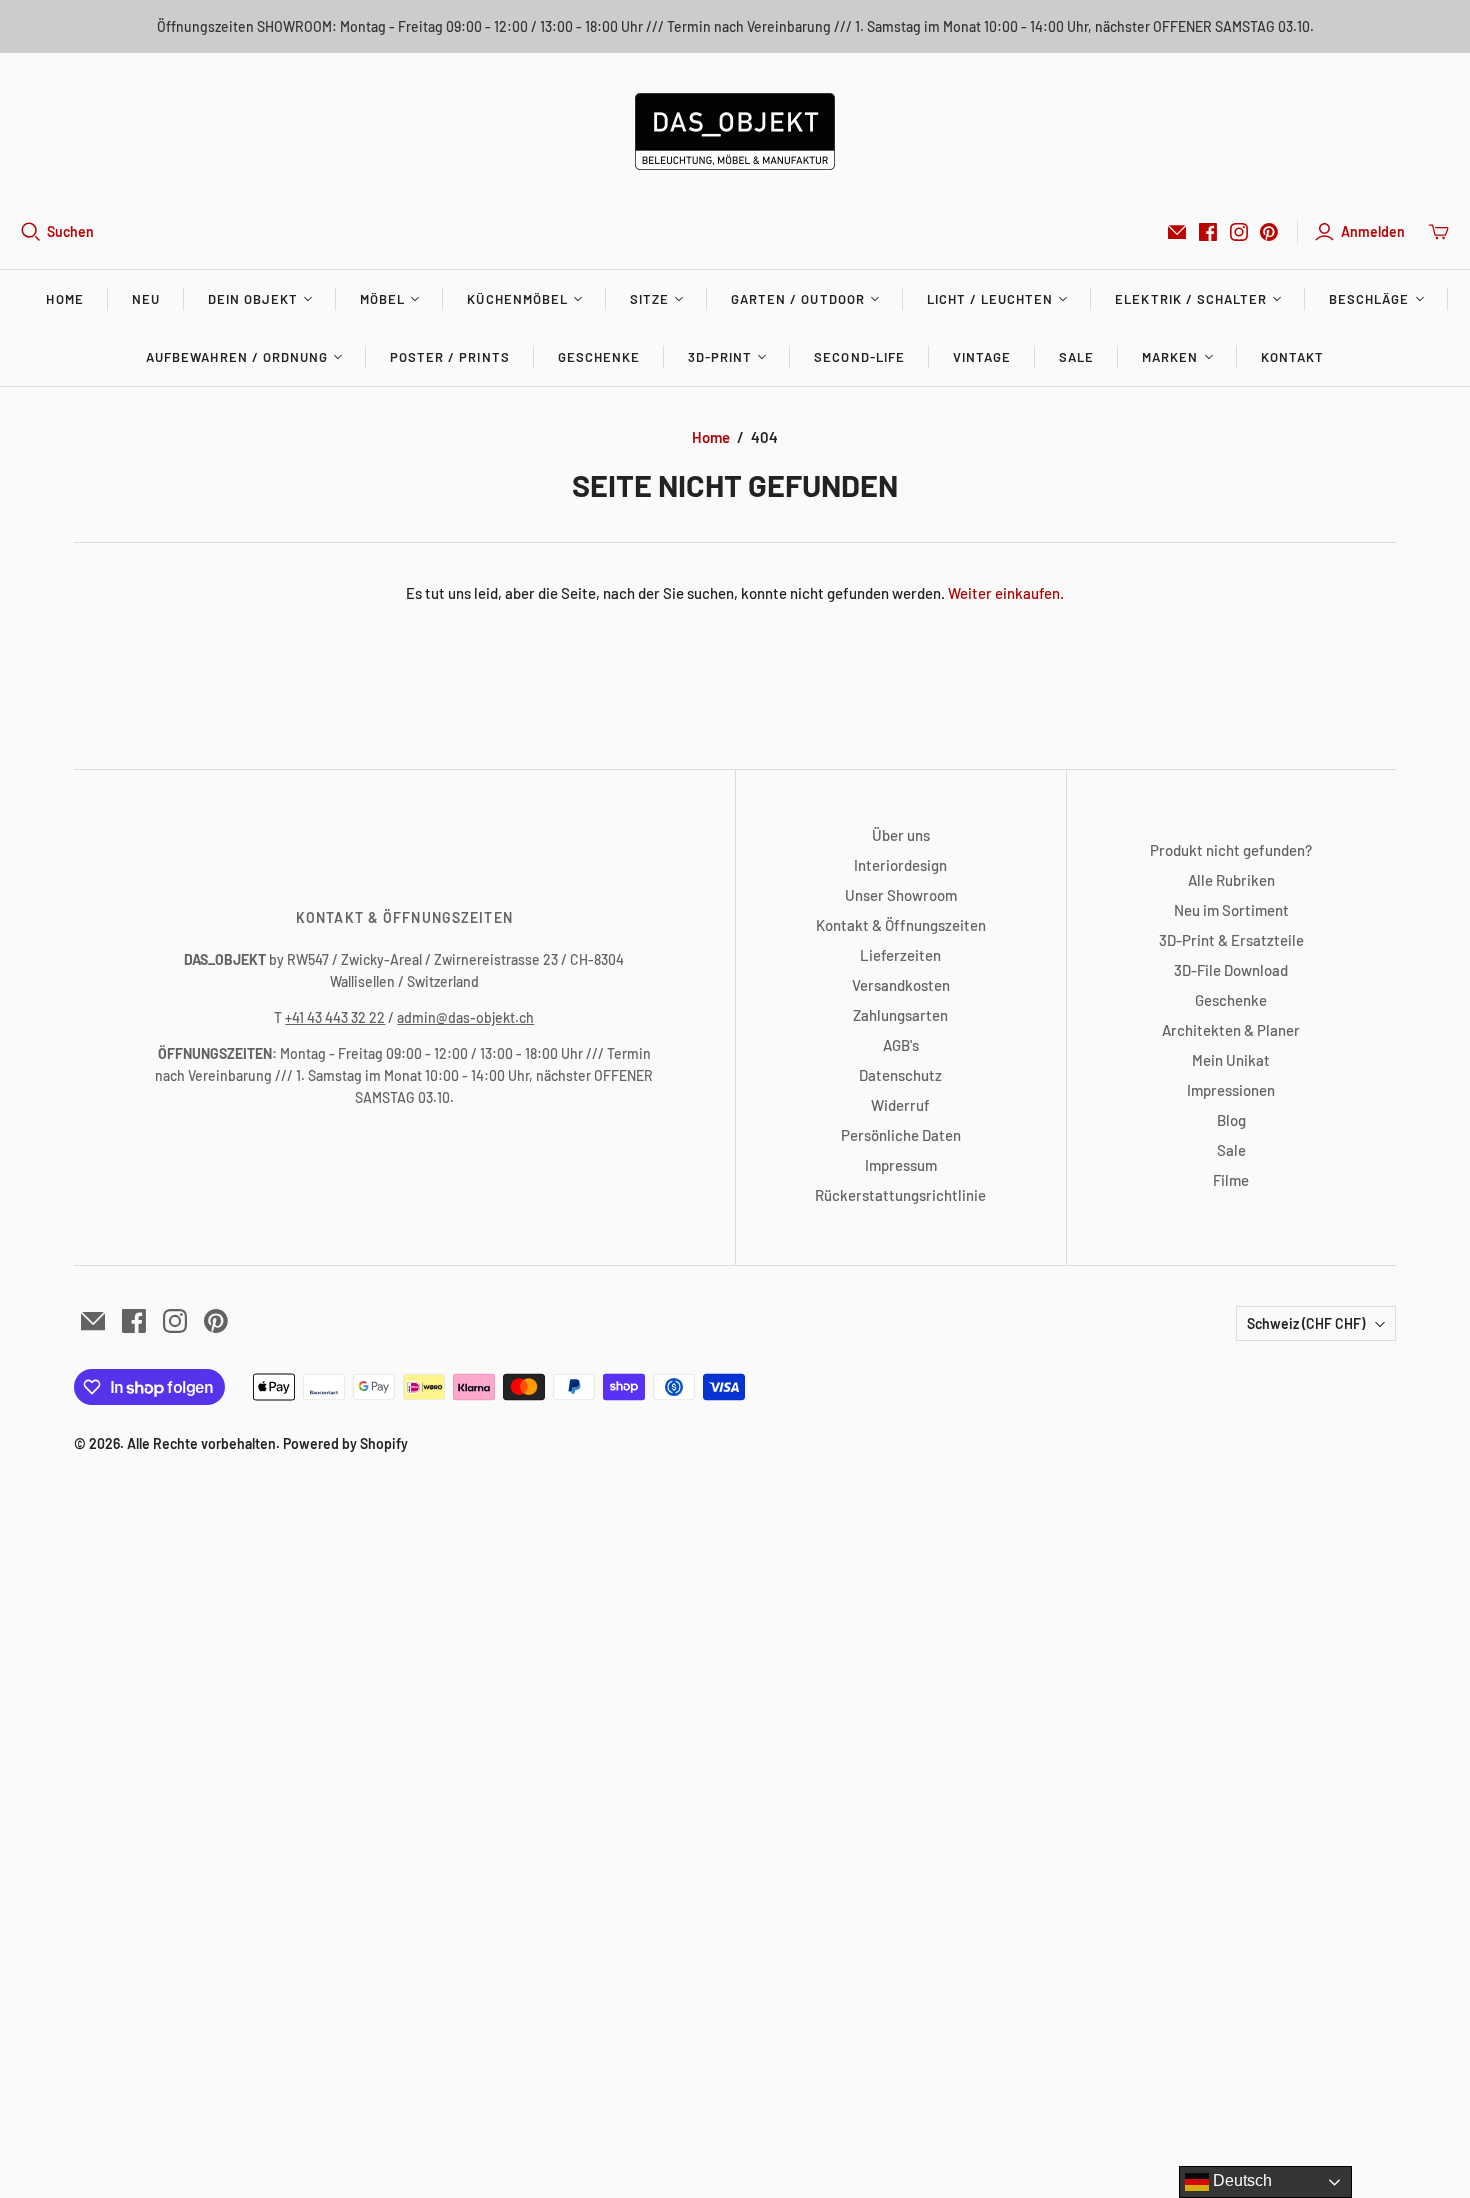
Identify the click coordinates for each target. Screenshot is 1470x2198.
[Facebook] (1208, 232)
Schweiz (1306, 1323)
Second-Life (859, 357)
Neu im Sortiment (1231, 910)
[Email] (1177, 232)
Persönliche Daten (901, 1135)
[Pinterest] (1269, 232)
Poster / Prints (450, 357)
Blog (1231, 1120)
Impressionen (1231, 1090)
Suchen (70, 231)
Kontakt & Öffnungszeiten (901, 925)
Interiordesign (900, 865)
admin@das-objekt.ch (465, 1017)
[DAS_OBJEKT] (735, 131)
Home (64, 299)
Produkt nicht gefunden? (1231, 850)
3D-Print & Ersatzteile (1231, 940)
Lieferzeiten (900, 955)
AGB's (901, 1045)
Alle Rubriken (1231, 880)
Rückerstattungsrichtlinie (900, 1195)
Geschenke (599, 357)
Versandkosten (901, 985)
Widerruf (900, 1105)
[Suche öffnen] (31, 232)
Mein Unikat (1231, 1060)
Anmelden (1373, 231)
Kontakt (1292, 357)
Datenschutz (900, 1075)
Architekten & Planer (1231, 1030)
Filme (1231, 1180)
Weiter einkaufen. (1006, 593)
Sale (1076, 357)
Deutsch (1240, 2180)
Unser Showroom (901, 895)
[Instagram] (1239, 232)
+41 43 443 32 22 (335, 1017)
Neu (146, 299)
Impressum (901, 1165)
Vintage (982, 357)
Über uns (901, 835)
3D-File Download (1231, 970)
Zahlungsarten (900, 1015)
